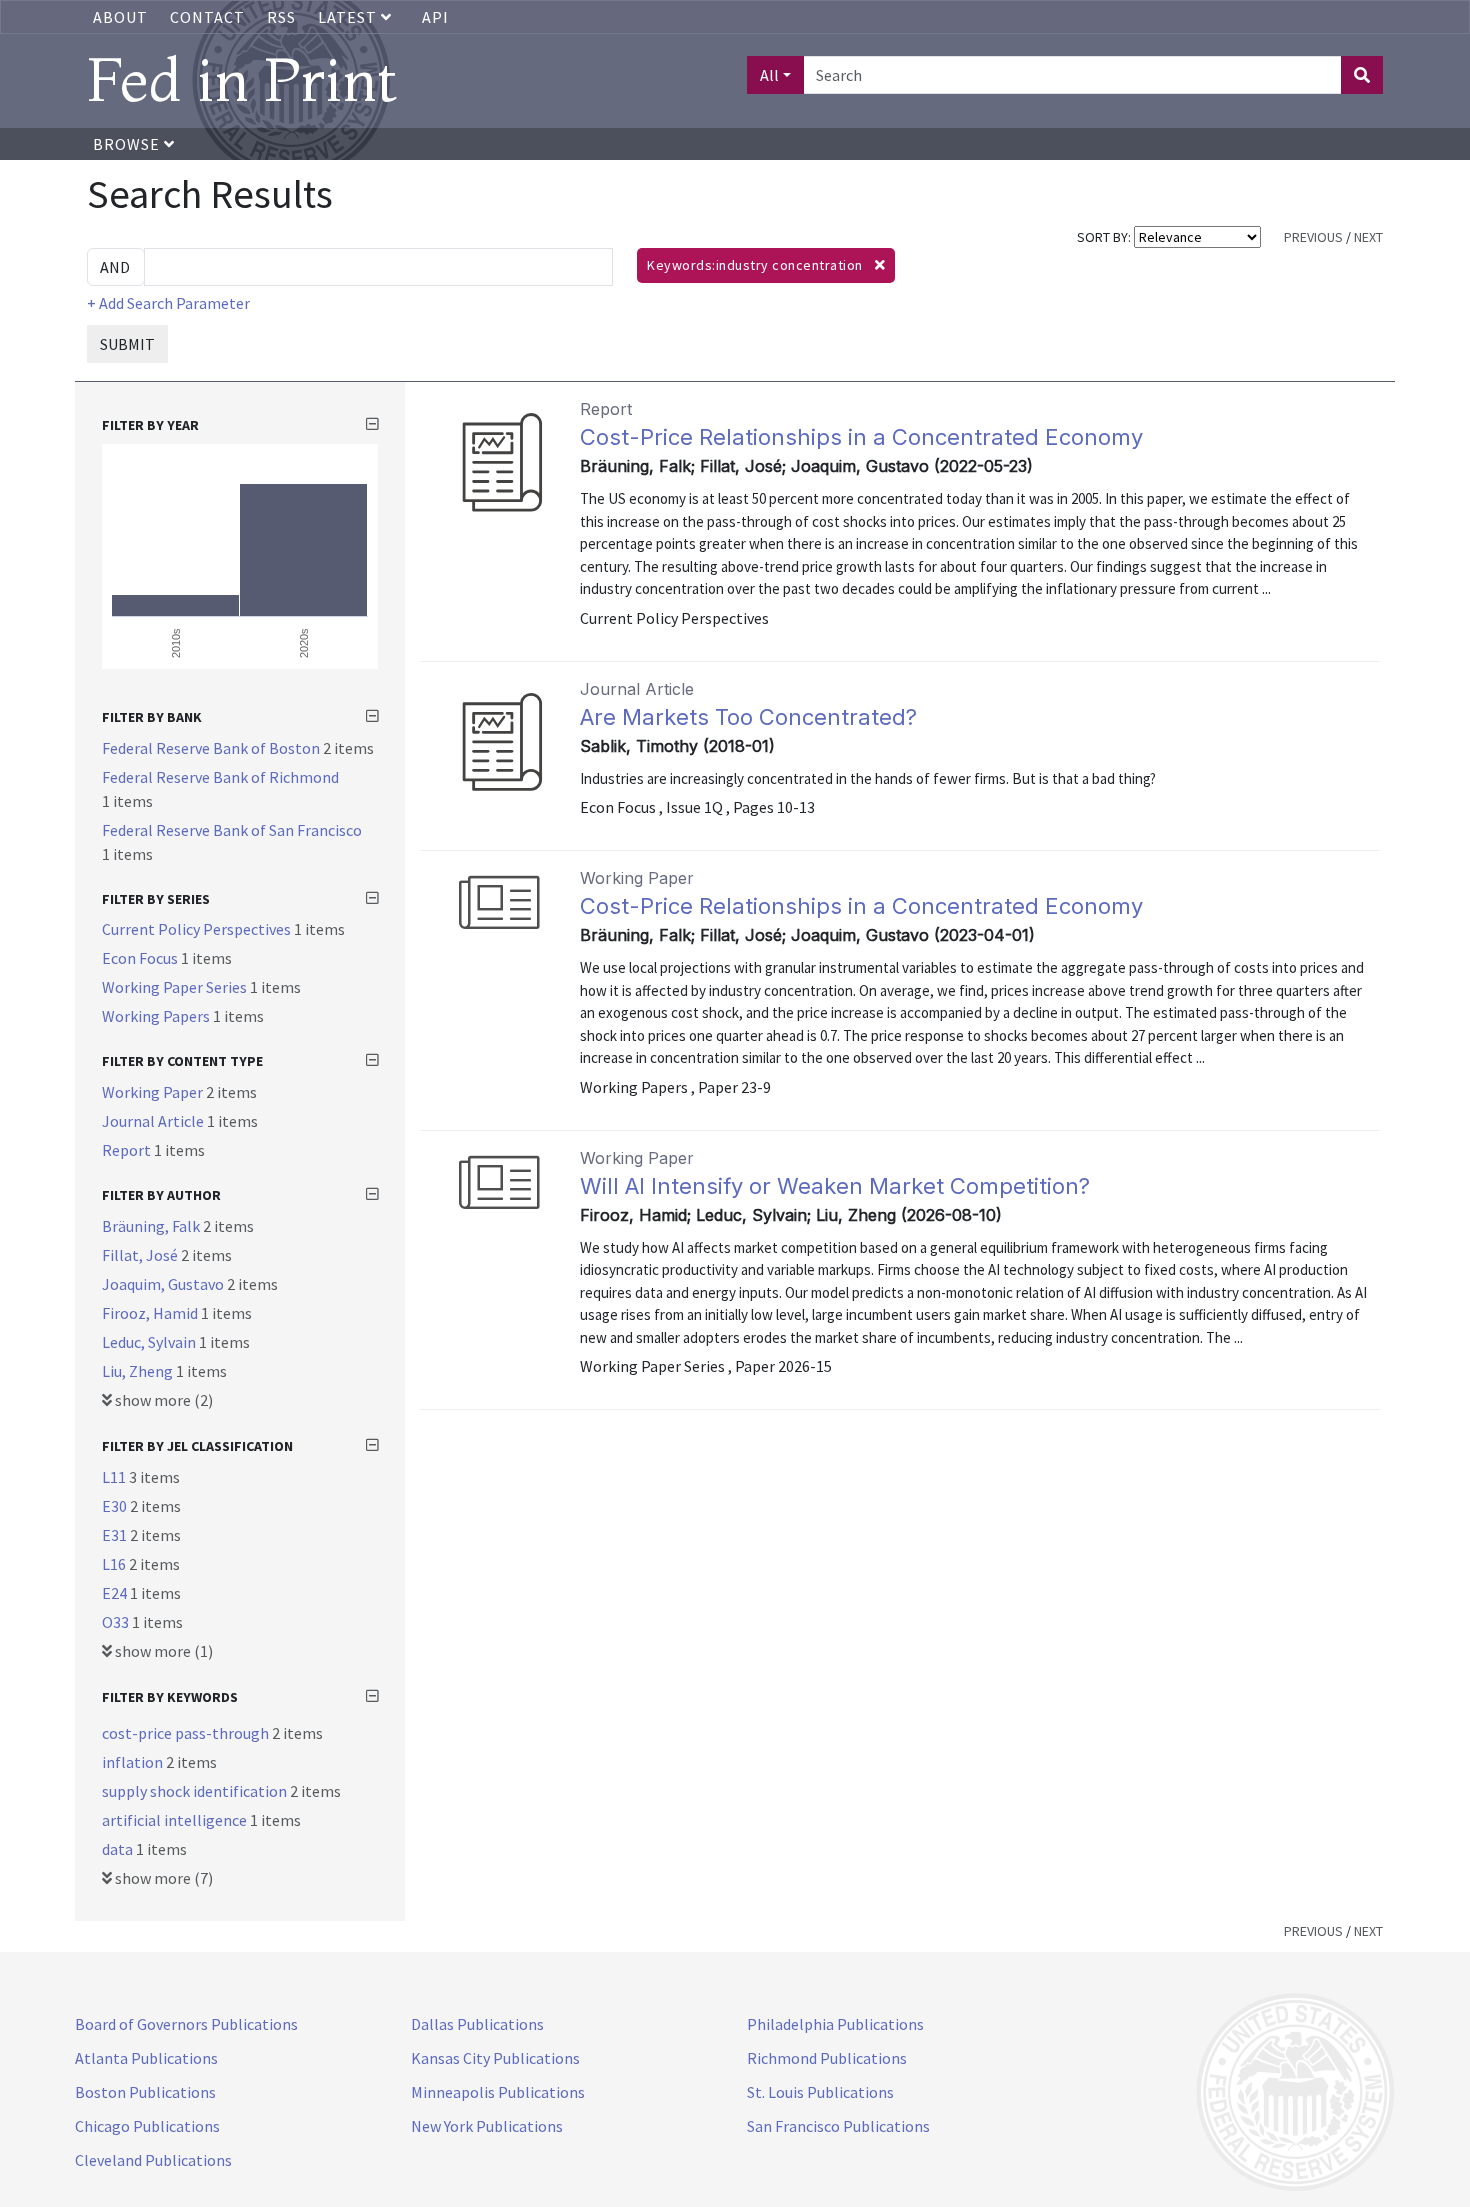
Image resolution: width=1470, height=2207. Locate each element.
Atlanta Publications (146, 2058)
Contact (207, 17)
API (435, 17)
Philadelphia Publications (835, 2024)
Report (128, 1150)
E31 (116, 1535)
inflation (134, 1762)
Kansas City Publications (495, 2058)
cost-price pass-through (187, 1733)
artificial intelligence (176, 1820)
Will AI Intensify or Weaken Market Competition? (835, 1186)
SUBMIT (127, 344)
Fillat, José (141, 1255)
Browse (128, 144)
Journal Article (154, 1121)
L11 (115, 1477)
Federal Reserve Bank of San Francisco (232, 830)
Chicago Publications (147, 2126)
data (119, 1849)
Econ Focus (141, 958)
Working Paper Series (176, 987)
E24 (116, 1593)
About (120, 17)
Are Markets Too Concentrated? (748, 717)
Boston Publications (145, 2092)
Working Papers (157, 1016)
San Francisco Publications (838, 2126)
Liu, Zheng (139, 1371)
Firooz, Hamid (151, 1313)
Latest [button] (349, 17)
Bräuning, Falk (152, 1226)
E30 (116, 1506)
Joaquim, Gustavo (164, 1284)
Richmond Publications (827, 2058)
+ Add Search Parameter (168, 303)
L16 (115, 1564)
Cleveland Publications (153, 2160)
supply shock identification (196, 1791)
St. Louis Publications (820, 2092)
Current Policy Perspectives (198, 929)
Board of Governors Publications (186, 2024)
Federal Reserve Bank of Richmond (220, 777)
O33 (117, 1622)
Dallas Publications (477, 2024)
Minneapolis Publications (498, 2092)
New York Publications (487, 2126)
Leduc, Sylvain (150, 1342)
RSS (281, 17)
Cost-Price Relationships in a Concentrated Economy (861, 437)
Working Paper (154, 1092)
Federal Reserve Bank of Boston (212, 748)
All (769, 75)
